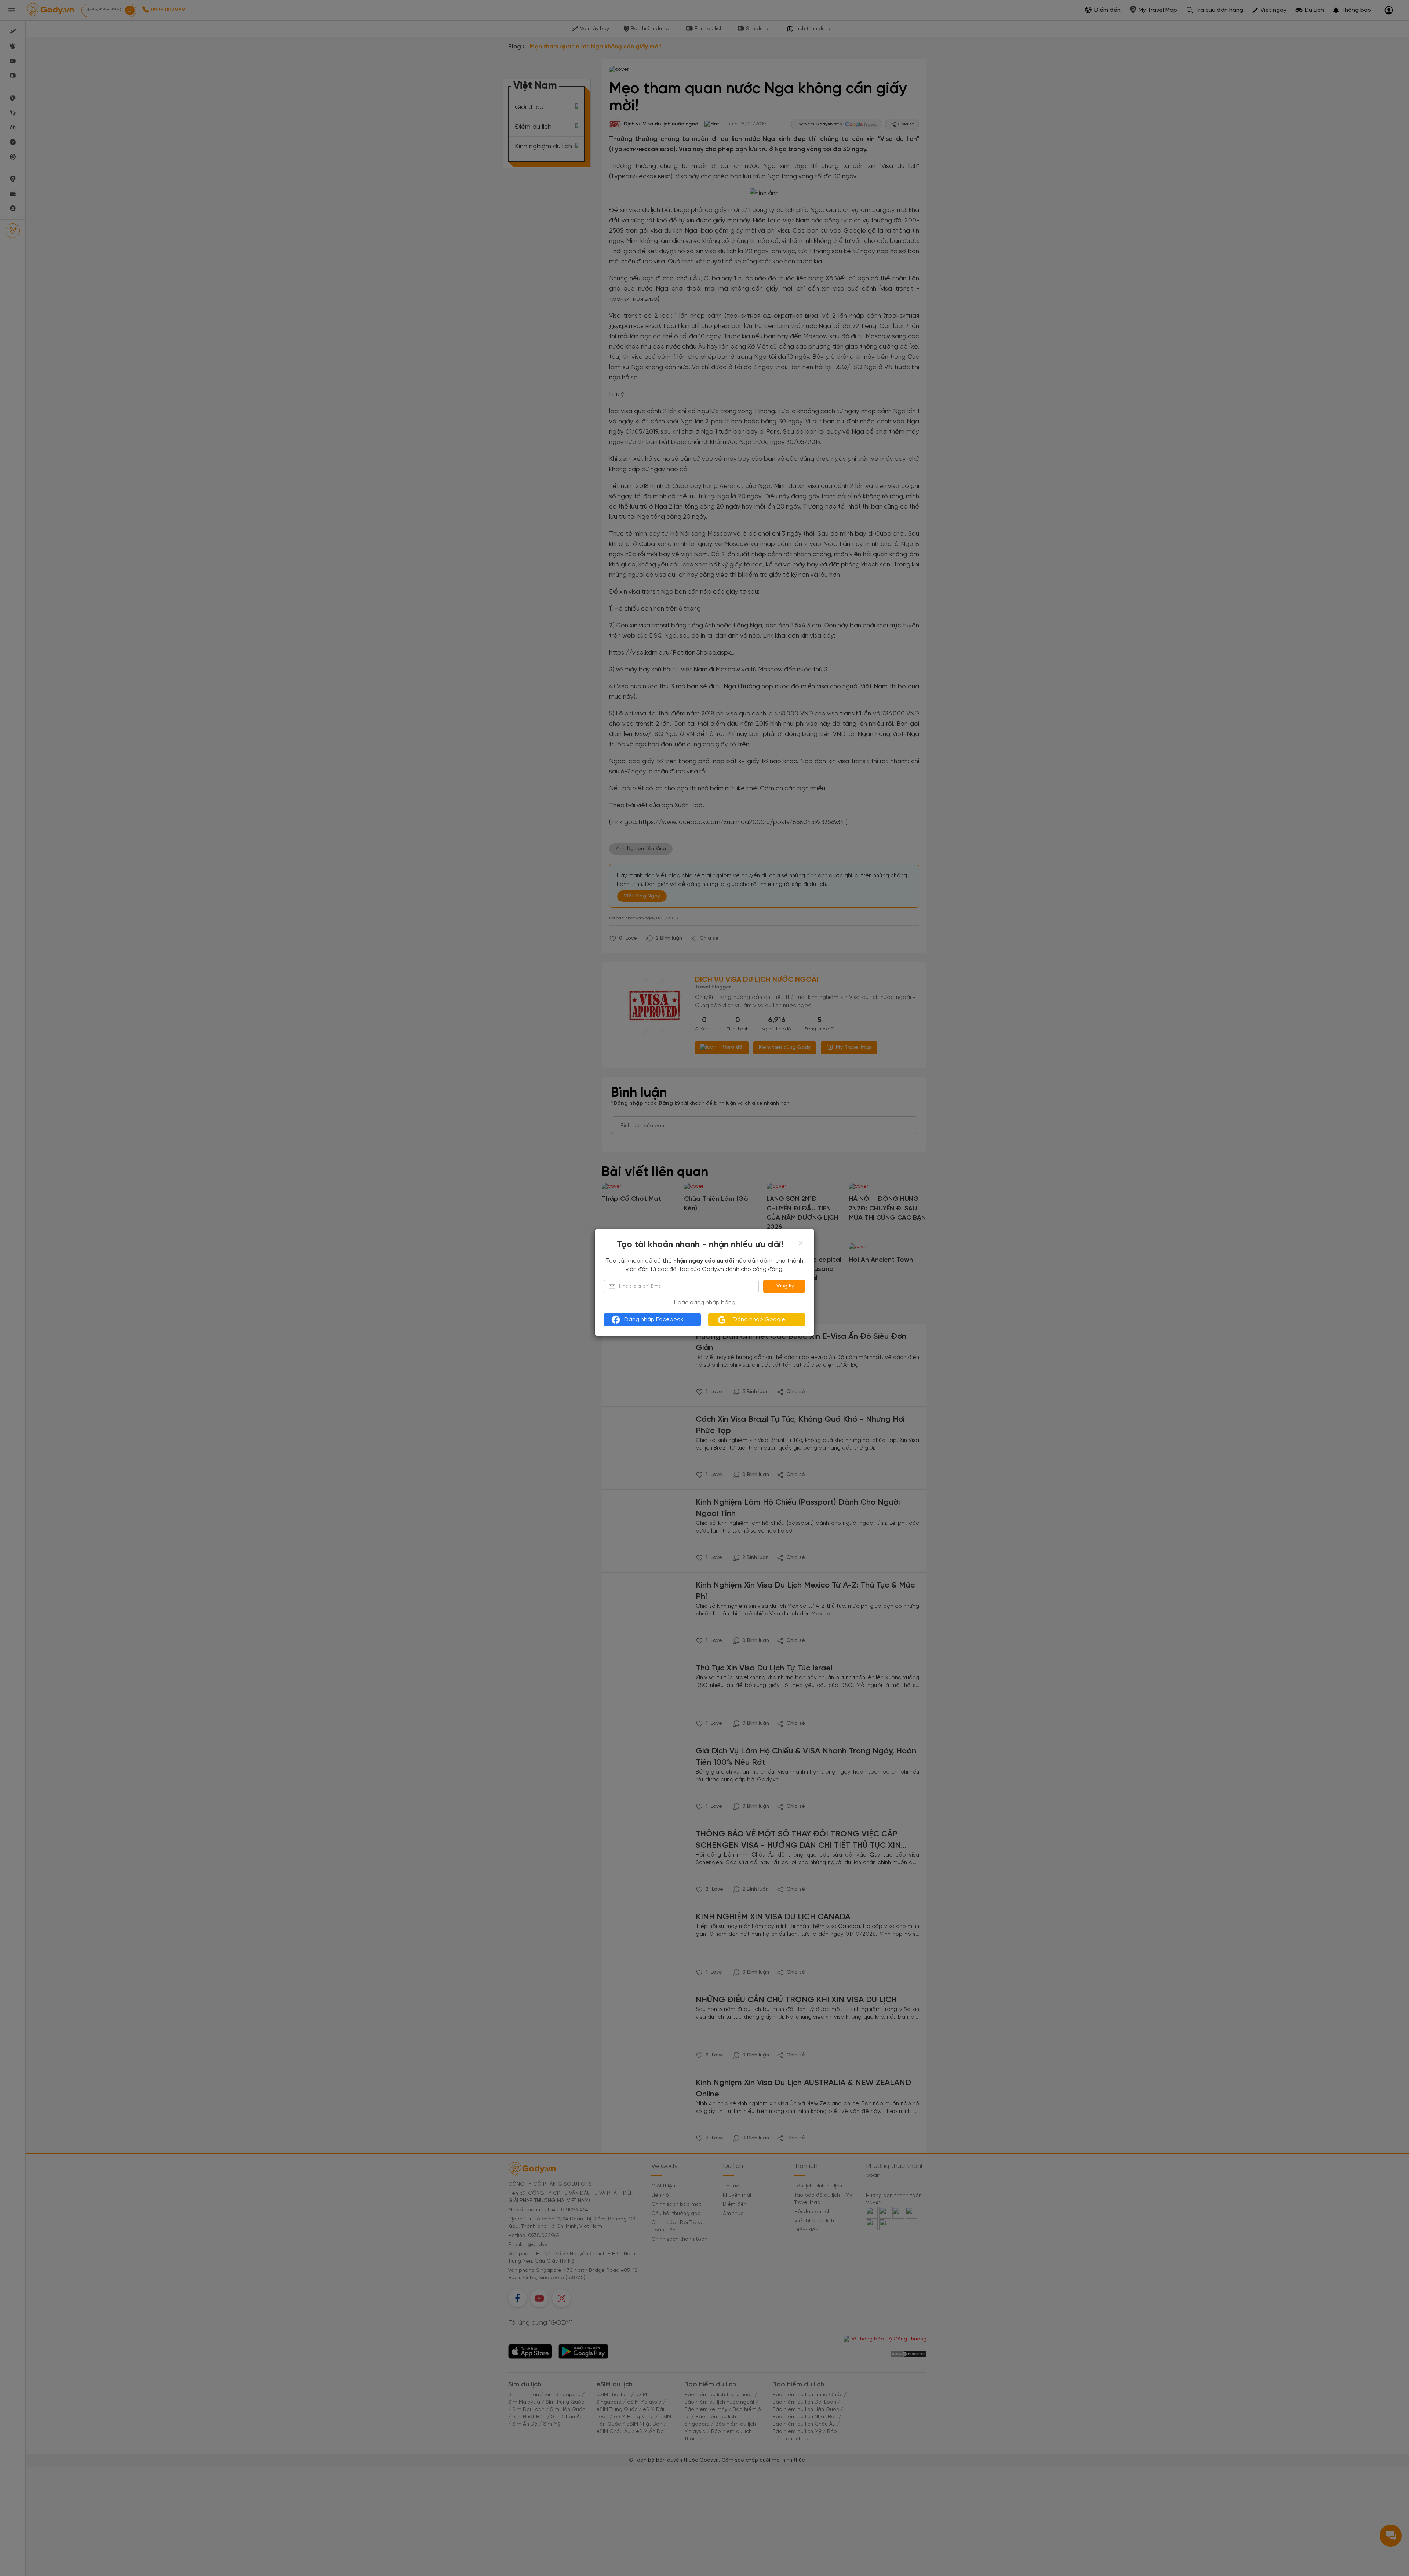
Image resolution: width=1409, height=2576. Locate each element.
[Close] (801, 1243)
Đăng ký (784, 1286)
